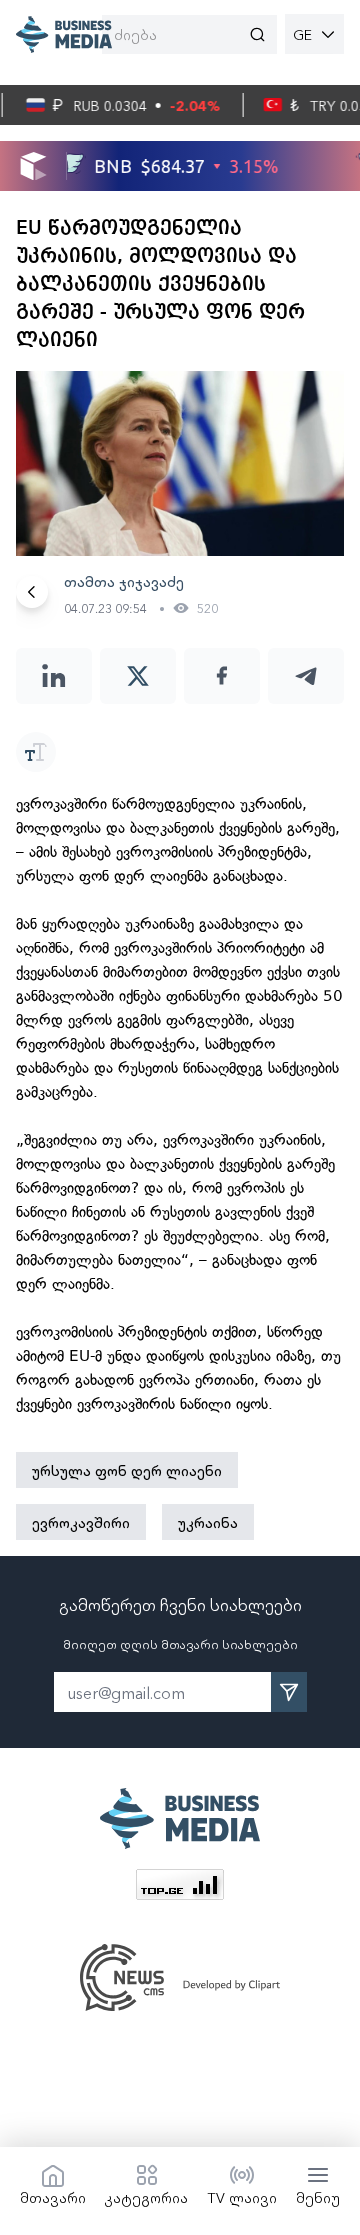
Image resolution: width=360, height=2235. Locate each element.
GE (302, 34)
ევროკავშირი (81, 1522)
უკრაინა (208, 1522)
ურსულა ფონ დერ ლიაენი (127, 1470)
